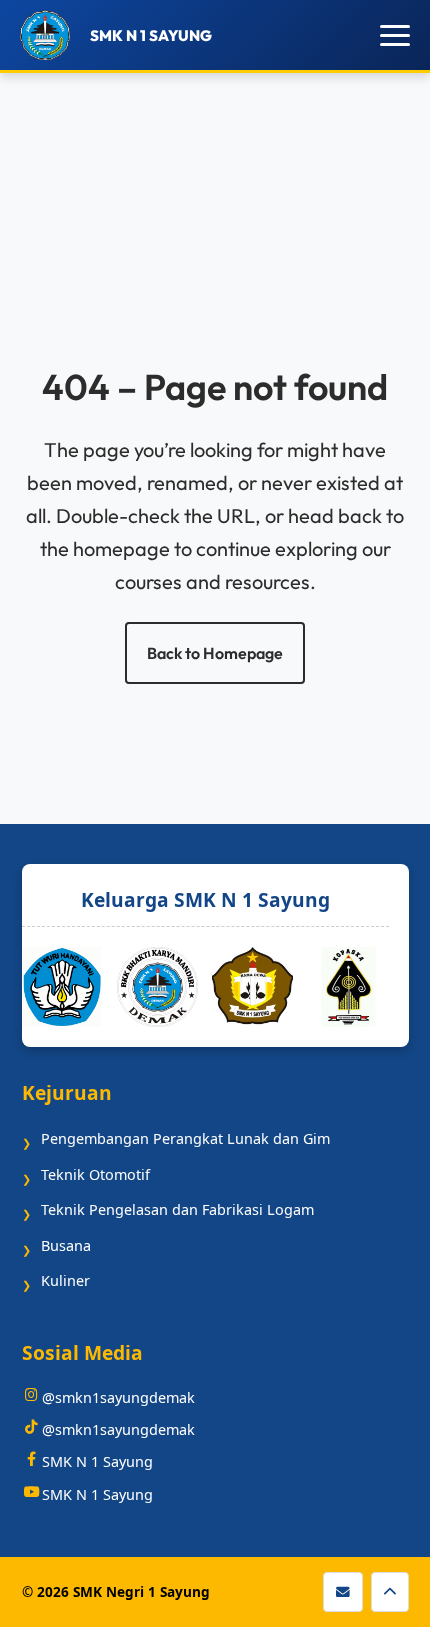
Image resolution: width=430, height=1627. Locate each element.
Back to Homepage (215, 653)
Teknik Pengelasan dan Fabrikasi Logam (177, 1209)
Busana (66, 1245)
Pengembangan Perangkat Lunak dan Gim (185, 1138)
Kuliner (65, 1280)
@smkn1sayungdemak (118, 1397)
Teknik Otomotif (95, 1174)
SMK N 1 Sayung (97, 1461)
